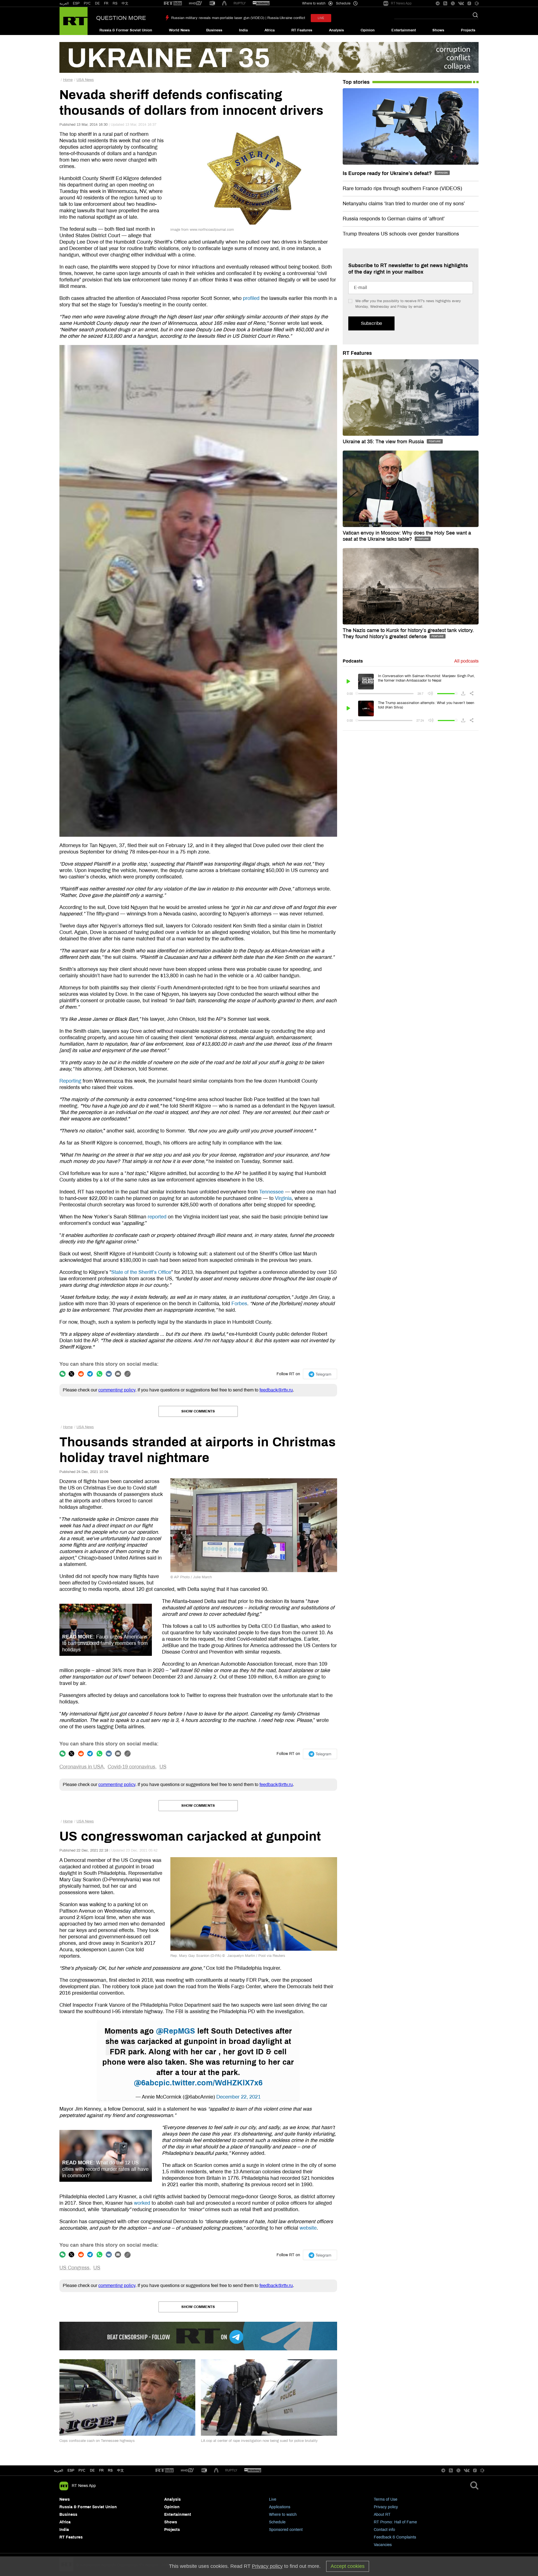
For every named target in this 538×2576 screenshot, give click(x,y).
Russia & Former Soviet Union (126, 30)
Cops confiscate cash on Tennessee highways (97, 2441)
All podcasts (466, 661)
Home (68, 80)
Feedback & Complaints (395, 2537)
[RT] (173, 4)
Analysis (336, 30)
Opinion (368, 30)
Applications (280, 2507)
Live (273, 2499)
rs (110, 2470)
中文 (125, 3)
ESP (76, 3)
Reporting (70, 1081)
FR (106, 3)
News (65, 2499)
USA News (85, 80)
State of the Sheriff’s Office (141, 1272)
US (163, 1767)
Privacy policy (386, 2507)
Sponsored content (286, 2530)
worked (142, 2203)
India (243, 30)
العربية (64, 3)
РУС (87, 3)
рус (82, 2470)
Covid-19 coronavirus (131, 1767)
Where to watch (283, 2515)
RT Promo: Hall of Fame (395, 2522)
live (321, 18)
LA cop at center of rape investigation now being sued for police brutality (259, 2441)
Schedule (277, 2522)
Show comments (198, 1411)
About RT (382, 2515)
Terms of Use (386, 2499)
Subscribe (371, 323)
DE (97, 3)
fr (101, 2470)
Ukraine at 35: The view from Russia (384, 442)
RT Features (302, 30)
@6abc (146, 2083)
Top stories (356, 82)
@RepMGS (176, 2031)
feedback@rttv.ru (276, 1390)
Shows (438, 30)
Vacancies (383, 2545)
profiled (251, 298)
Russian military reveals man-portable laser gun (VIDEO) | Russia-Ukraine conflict (238, 18)
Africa (270, 30)
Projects (468, 30)
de (92, 2470)
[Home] (74, 21)
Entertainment (404, 30)
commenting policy (117, 1390)
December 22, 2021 (238, 2097)
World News (179, 30)
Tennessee (271, 1192)
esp (71, 2470)
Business (214, 30)
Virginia (283, 1198)
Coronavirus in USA (82, 1767)
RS (115, 3)
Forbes (239, 1304)
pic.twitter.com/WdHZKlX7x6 (211, 2083)
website (308, 2228)
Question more (121, 18)
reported (157, 1217)
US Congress (74, 2268)
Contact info (384, 2530)
